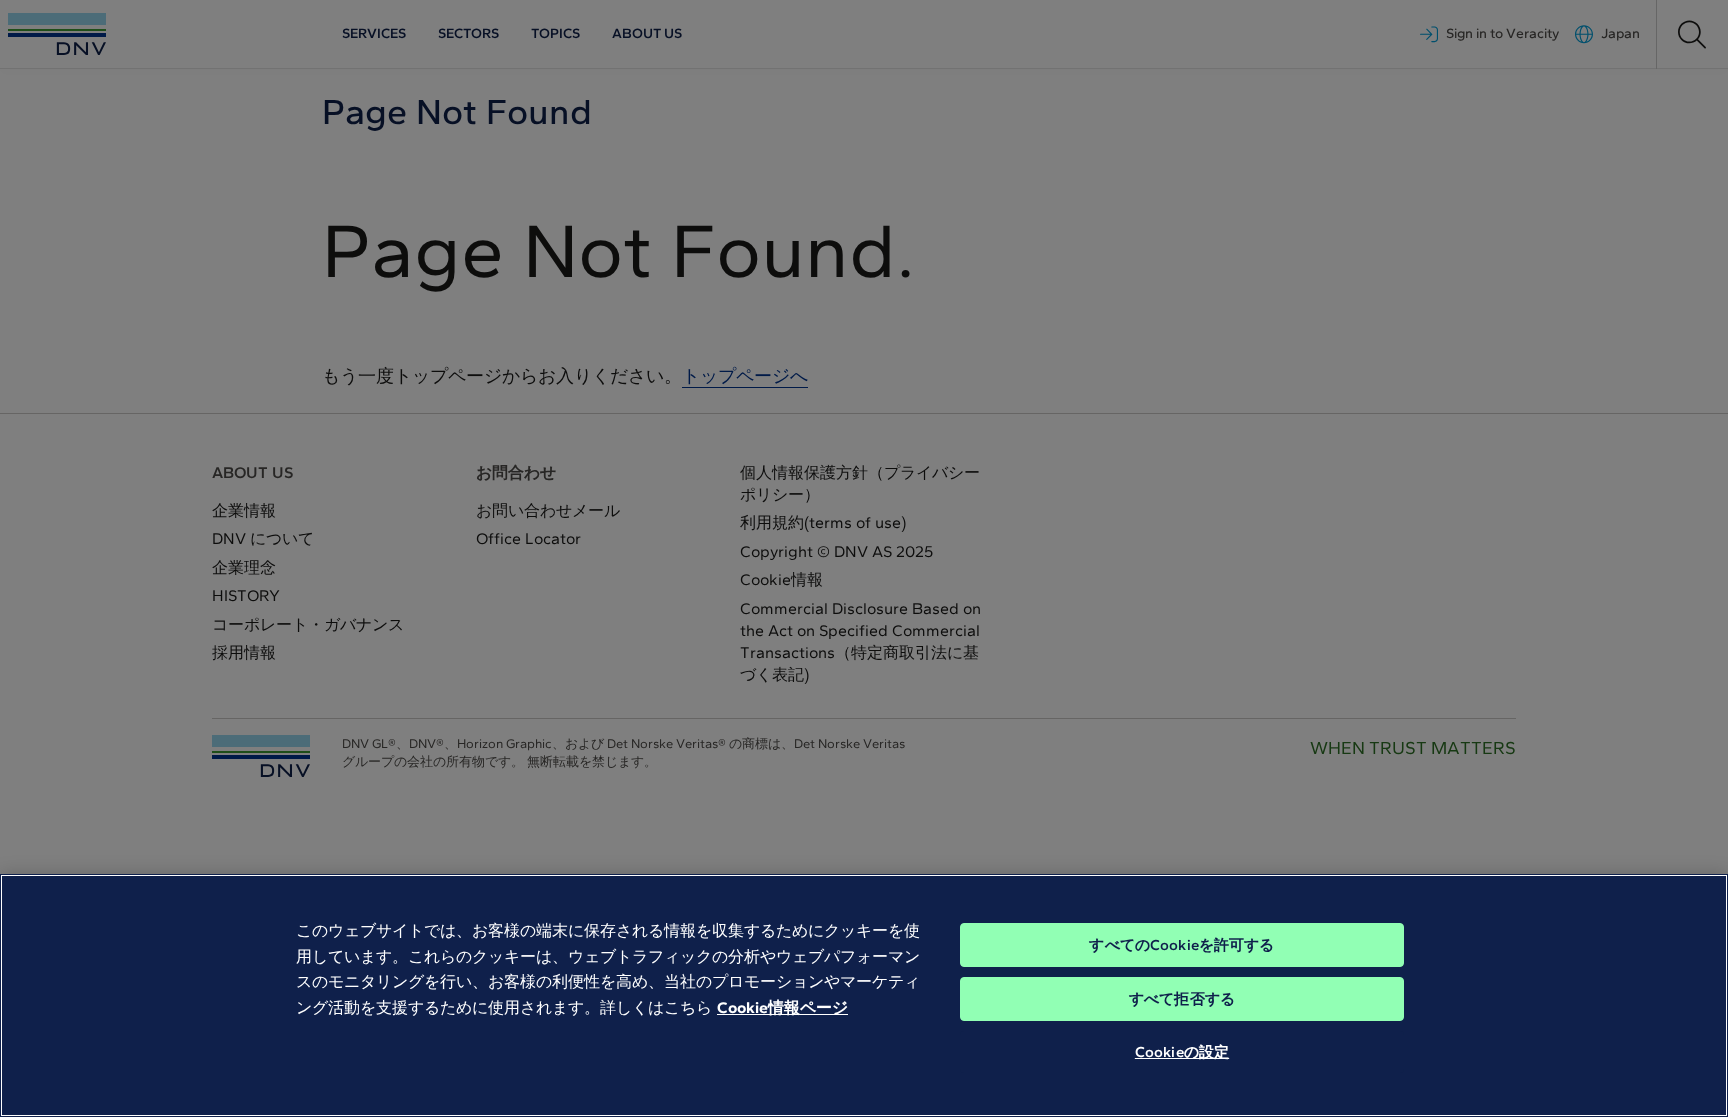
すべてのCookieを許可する (1181, 945)
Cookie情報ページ (782, 1007)
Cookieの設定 (1182, 1052)
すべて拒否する (1182, 999)
